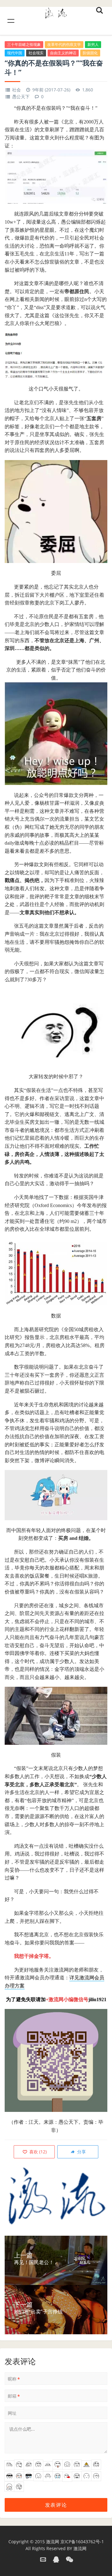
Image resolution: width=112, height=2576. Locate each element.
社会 (16, 90)
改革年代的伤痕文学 (64, 44)
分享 (81, 2152)
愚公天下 (21, 97)
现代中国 (15, 53)
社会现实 (36, 53)
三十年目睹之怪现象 (24, 44)
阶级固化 (90, 53)
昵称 (14, 2379)
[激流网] (56, 12)
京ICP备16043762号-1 (82, 2542)
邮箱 (14, 2396)
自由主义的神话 (63, 53)
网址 (12, 2413)
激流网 (53, 2542)
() (37, 2152)
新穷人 (93, 44)
